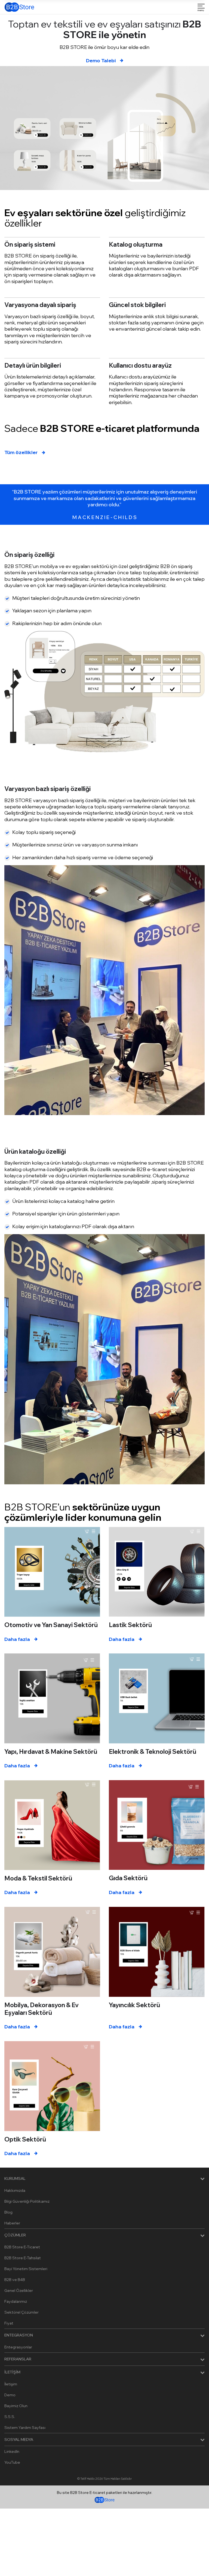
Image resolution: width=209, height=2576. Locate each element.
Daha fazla (17, 1639)
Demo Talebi (101, 60)
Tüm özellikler (21, 452)
